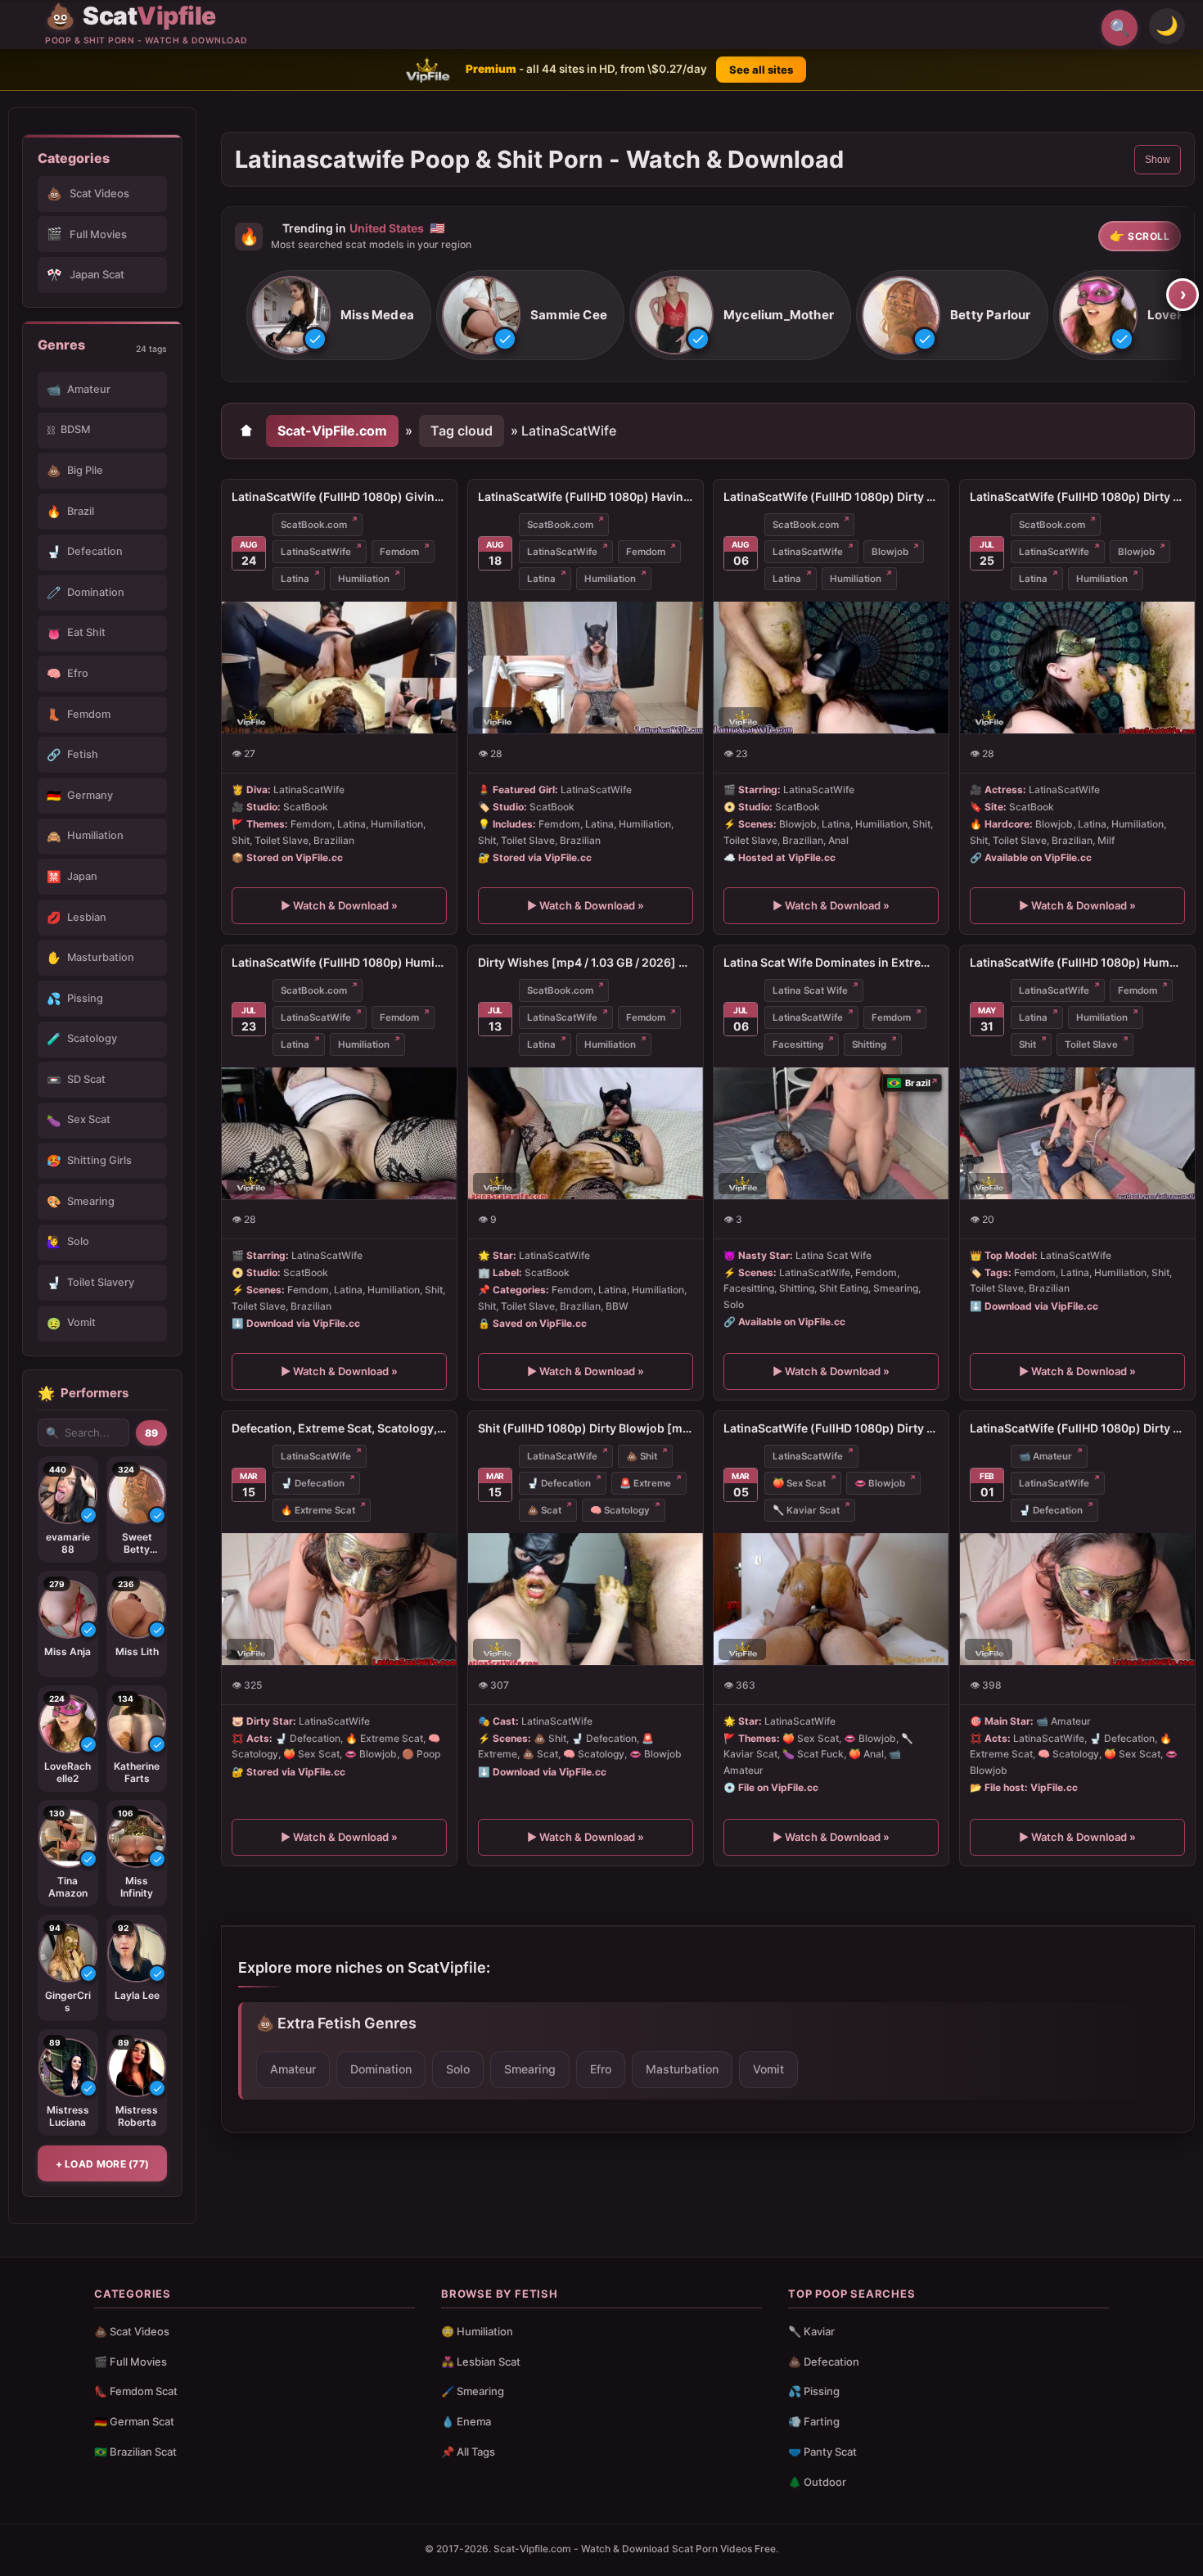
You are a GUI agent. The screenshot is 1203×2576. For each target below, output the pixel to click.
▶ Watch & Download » (339, 905)
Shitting (869, 1044)
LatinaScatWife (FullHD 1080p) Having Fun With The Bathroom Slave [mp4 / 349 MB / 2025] (586, 496)
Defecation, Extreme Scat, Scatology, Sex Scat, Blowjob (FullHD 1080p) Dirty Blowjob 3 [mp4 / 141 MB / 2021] (339, 1428)
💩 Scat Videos (132, 2331)
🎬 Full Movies (131, 2362)
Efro (601, 2069)
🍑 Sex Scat (799, 1483)
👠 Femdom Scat (136, 2391)
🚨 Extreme (645, 1483)
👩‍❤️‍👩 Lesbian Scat (481, 2362)
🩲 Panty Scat (822, 2452)
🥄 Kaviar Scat (806, 1510)
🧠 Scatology (620, 1510)
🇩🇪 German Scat (134, 2421)
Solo (458, 2069)
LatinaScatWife (316, 552)
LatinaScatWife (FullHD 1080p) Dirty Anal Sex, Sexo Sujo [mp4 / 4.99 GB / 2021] (831, 1428)
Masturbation (682, 2069)
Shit (1027, 1044)
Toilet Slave (1091, 1044)
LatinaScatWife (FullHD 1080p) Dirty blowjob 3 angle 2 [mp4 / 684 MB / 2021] (1077, 1428)
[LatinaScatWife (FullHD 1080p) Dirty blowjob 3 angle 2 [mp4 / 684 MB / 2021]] (1077, 1599)
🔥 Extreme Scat (318, 1510)
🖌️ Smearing (473, 2391)
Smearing (530, 2069)
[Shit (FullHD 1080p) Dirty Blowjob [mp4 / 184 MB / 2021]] (586, 1599)
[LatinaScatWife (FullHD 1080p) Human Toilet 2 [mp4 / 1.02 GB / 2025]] (1077, 1133)
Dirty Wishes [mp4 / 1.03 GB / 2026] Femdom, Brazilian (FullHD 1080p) (586, 962)
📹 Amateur (1045, 1456)
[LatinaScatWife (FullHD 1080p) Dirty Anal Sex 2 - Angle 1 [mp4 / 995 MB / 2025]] (831, 668)
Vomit (768, 2069)
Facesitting (798, 1044)
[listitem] (339, 316)
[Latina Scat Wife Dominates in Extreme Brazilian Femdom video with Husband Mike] (831, 1133)
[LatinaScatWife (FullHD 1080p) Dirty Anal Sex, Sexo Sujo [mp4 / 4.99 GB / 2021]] (831, 1599)
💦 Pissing (814, 2391)
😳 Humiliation (477, 2331)
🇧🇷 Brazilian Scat (135, 2452)
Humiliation (364, 579)
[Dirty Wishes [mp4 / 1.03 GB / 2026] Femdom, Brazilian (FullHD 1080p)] (586, 1133)
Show (1158, 160)
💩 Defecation (824, 2362)
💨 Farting (814, 2421)
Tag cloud (462, 431)
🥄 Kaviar (811, 2331)
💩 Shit (642, 1456)
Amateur (293, 2069)
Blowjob (890, 552)
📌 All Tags (468, 2452)
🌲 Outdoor (817, 2482)
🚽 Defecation (313, 1483)
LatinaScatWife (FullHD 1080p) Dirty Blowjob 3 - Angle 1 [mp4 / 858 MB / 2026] (1077, 496)
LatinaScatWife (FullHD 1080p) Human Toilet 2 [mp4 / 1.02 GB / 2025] (1077, 962)
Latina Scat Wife (810, 990)
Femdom (399, 552)
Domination (381, 2069)
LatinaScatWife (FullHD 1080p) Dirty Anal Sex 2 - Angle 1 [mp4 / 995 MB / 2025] (831, 496)
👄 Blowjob (880, 1483)
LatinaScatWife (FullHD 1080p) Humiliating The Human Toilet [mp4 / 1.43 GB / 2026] (339, 962)
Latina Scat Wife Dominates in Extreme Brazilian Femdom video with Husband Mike (831, 962)
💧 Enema (466, 2421)
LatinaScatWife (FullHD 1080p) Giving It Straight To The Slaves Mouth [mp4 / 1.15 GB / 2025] (339, 496)
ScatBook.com (314, 525)
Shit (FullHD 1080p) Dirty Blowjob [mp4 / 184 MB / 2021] (586, 1428)
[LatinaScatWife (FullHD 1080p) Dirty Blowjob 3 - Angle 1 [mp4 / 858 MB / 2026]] (1077, 668)
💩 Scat (544, 1510)
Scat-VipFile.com (332, 431)
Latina (295, 579)
